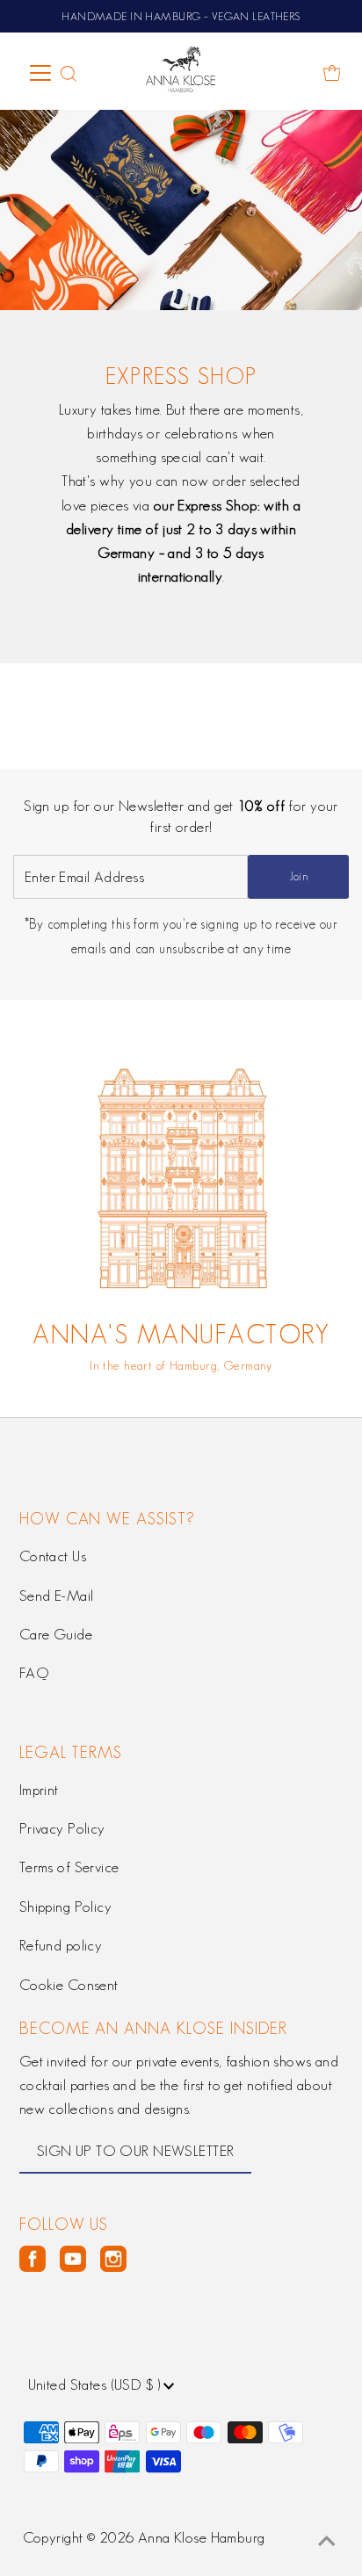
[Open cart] (332, 73)
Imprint (39, 1790)
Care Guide (56, 1634)
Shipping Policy (65, 1907)
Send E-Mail (57, 1596)
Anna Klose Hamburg (202, 2537)
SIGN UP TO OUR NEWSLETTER (136, 2151)
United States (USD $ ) (96, 2384)
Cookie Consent (69, 1985)
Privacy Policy (62, 1828)
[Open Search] (69, 74)
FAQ (34, 1673)
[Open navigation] (41, 73)
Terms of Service (69, 1867)
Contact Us (53, 1556)
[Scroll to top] (327, 2541)
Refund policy (61, 1945)
